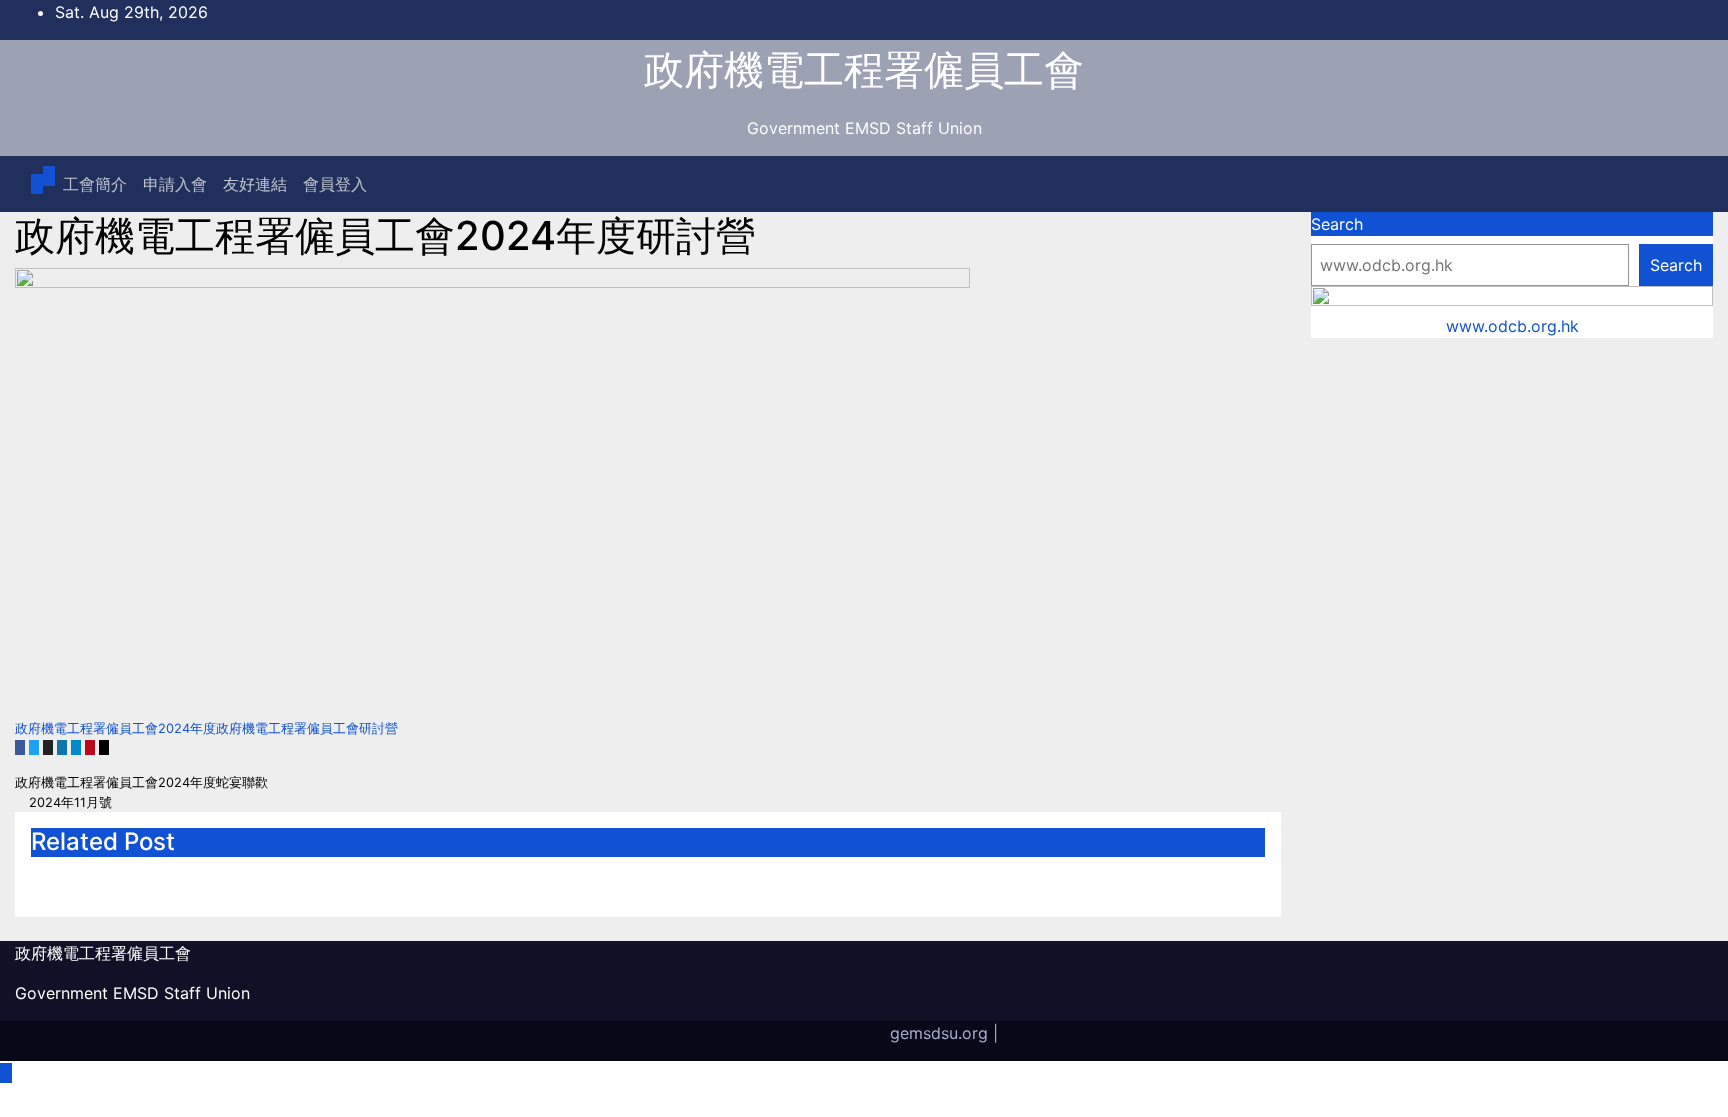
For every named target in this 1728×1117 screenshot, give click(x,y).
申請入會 (175, 184)
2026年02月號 (534, 878)
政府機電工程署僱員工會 (864, 69)
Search (1337, 224)
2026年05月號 (113, 878)
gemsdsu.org (939, 1033)
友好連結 (255, 184)
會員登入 (335, 184)
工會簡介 (95, 184)
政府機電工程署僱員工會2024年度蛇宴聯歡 (143, 782)
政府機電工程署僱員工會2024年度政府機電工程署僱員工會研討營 (206, 728)
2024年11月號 (68, 802)
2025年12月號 (953, 878)
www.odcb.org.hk (1512, 326)
